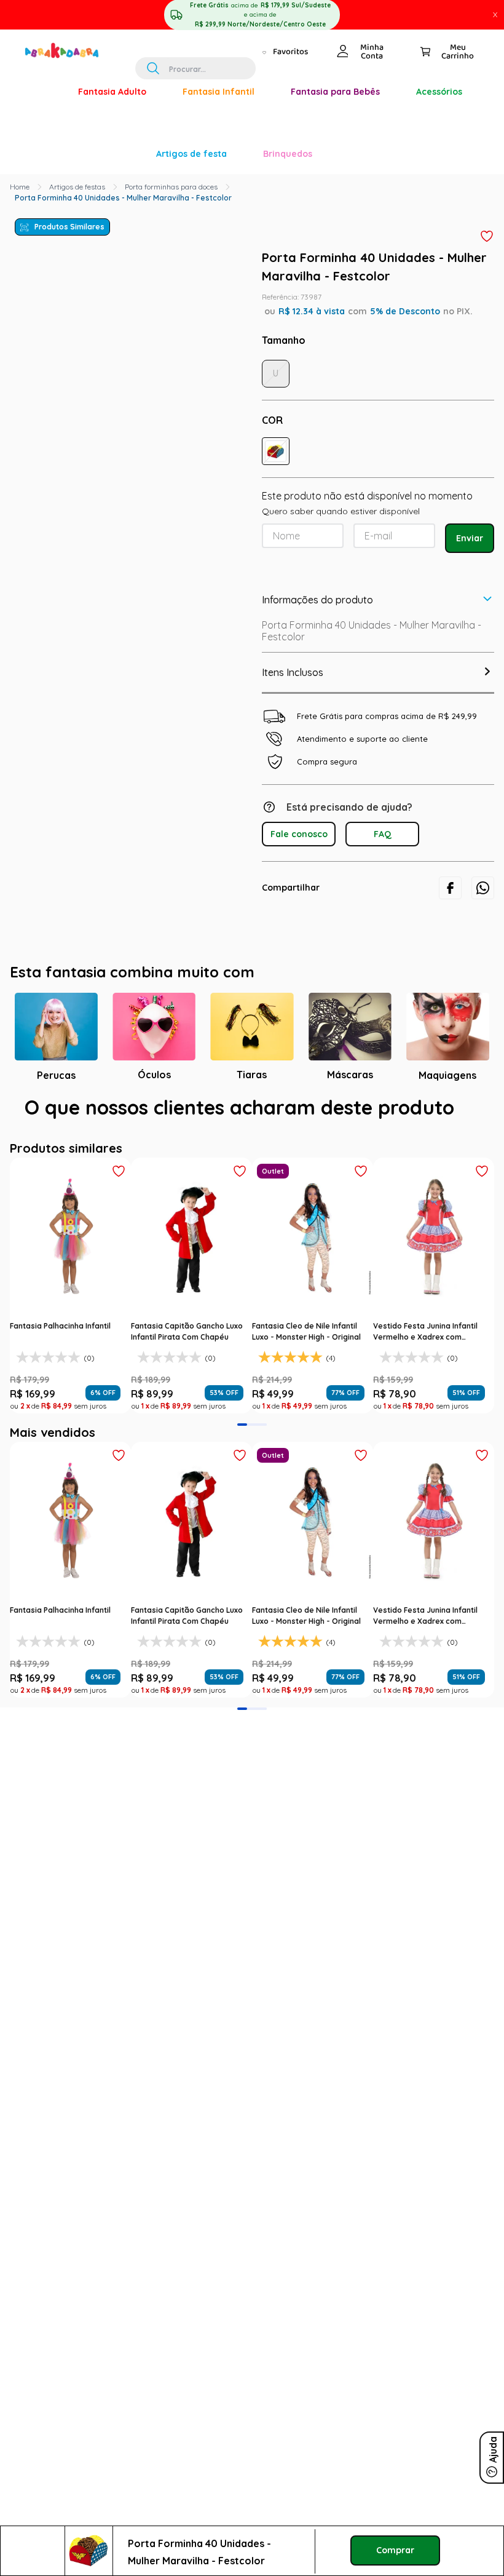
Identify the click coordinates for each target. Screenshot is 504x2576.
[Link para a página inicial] (20, 13)
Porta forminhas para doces (171, 13)
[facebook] (450, 714)
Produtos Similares (69, 53)
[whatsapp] (483, 714)
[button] (276, 277)
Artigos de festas (77, 13)
